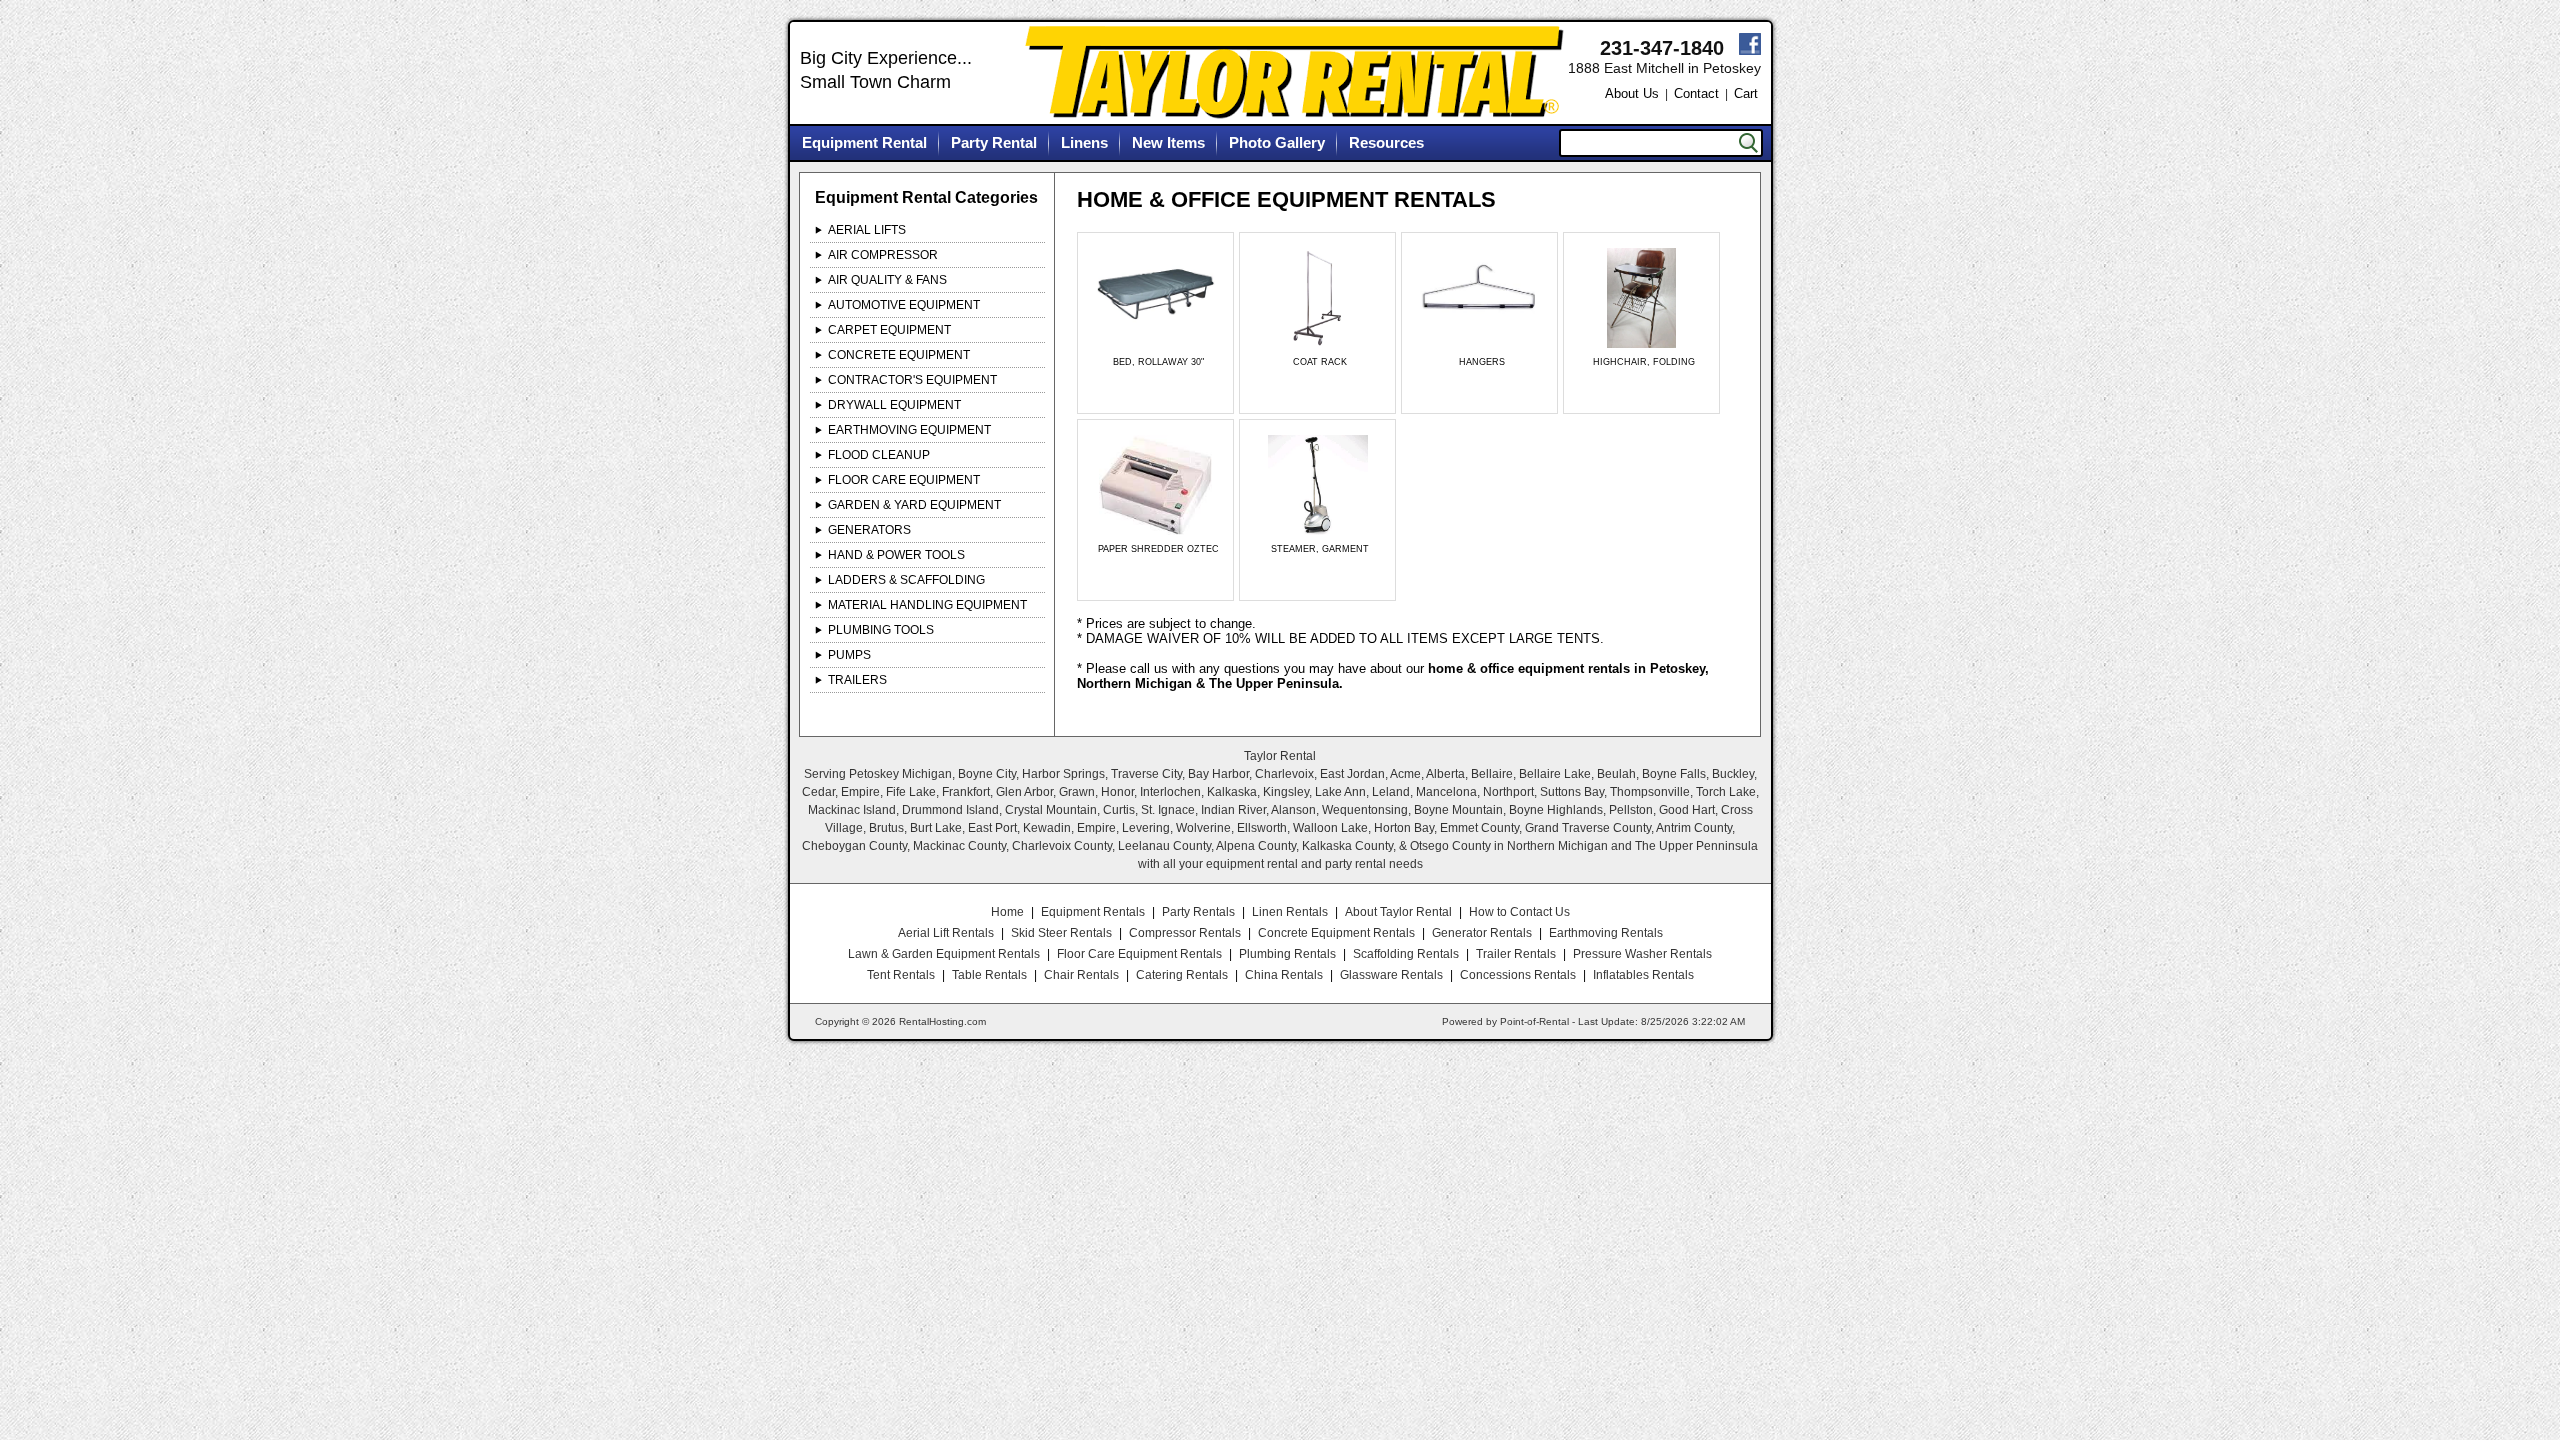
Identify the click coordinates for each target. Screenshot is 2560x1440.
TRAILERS (857, 680)
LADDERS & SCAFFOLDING (906, 580)
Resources (1386, 142)
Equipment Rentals (1093, 912)
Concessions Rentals (1518, 975)
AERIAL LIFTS (867, 230)
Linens (1084, 142)
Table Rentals (989, 975)
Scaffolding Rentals (1406, 954)
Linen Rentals (1290, 912)
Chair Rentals (1081, 975)
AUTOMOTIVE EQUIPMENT (904, 305)
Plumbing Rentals (1287, 954)
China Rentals (1284, 975)
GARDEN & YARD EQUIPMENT (914, 505)
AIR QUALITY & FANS (887, 280)
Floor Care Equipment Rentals (1139, 954)
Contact (1696, 93)
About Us (1632, 93)
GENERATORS (869, 530)
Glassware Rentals (1391, 975)
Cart (1746, 93)
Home (1007, 912)
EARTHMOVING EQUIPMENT (909, 430)
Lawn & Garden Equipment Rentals (944, 954)
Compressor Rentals (1185, 933)
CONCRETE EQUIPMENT (899, 355)
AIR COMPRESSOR (883, 255)
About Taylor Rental (1398, 912)
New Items (1168, 142)
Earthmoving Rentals (1606, 933)
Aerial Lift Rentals (946, 933)
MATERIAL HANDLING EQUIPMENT (927, 605)
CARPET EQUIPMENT (889, 330)
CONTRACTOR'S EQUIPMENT (912, 380)
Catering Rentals (1182, 975)
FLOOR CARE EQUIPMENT (904, 480)
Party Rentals (1198, 912)
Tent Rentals (901, 975)
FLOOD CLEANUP (879, 455)
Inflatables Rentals (1643, 975)
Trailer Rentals (1516, 954)
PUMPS (849, 655)
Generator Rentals (1482, 933)
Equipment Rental (864, 142)
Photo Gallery (1277, 142)
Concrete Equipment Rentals (1336, 933)
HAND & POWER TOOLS (896, 555)
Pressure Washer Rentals (1642, 954)
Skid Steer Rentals (1061, 933)
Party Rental (994, 142)
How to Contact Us (1519, 912)
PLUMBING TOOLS (881, 630)
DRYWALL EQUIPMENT (894, 405)
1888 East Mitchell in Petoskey (1664, 68)
